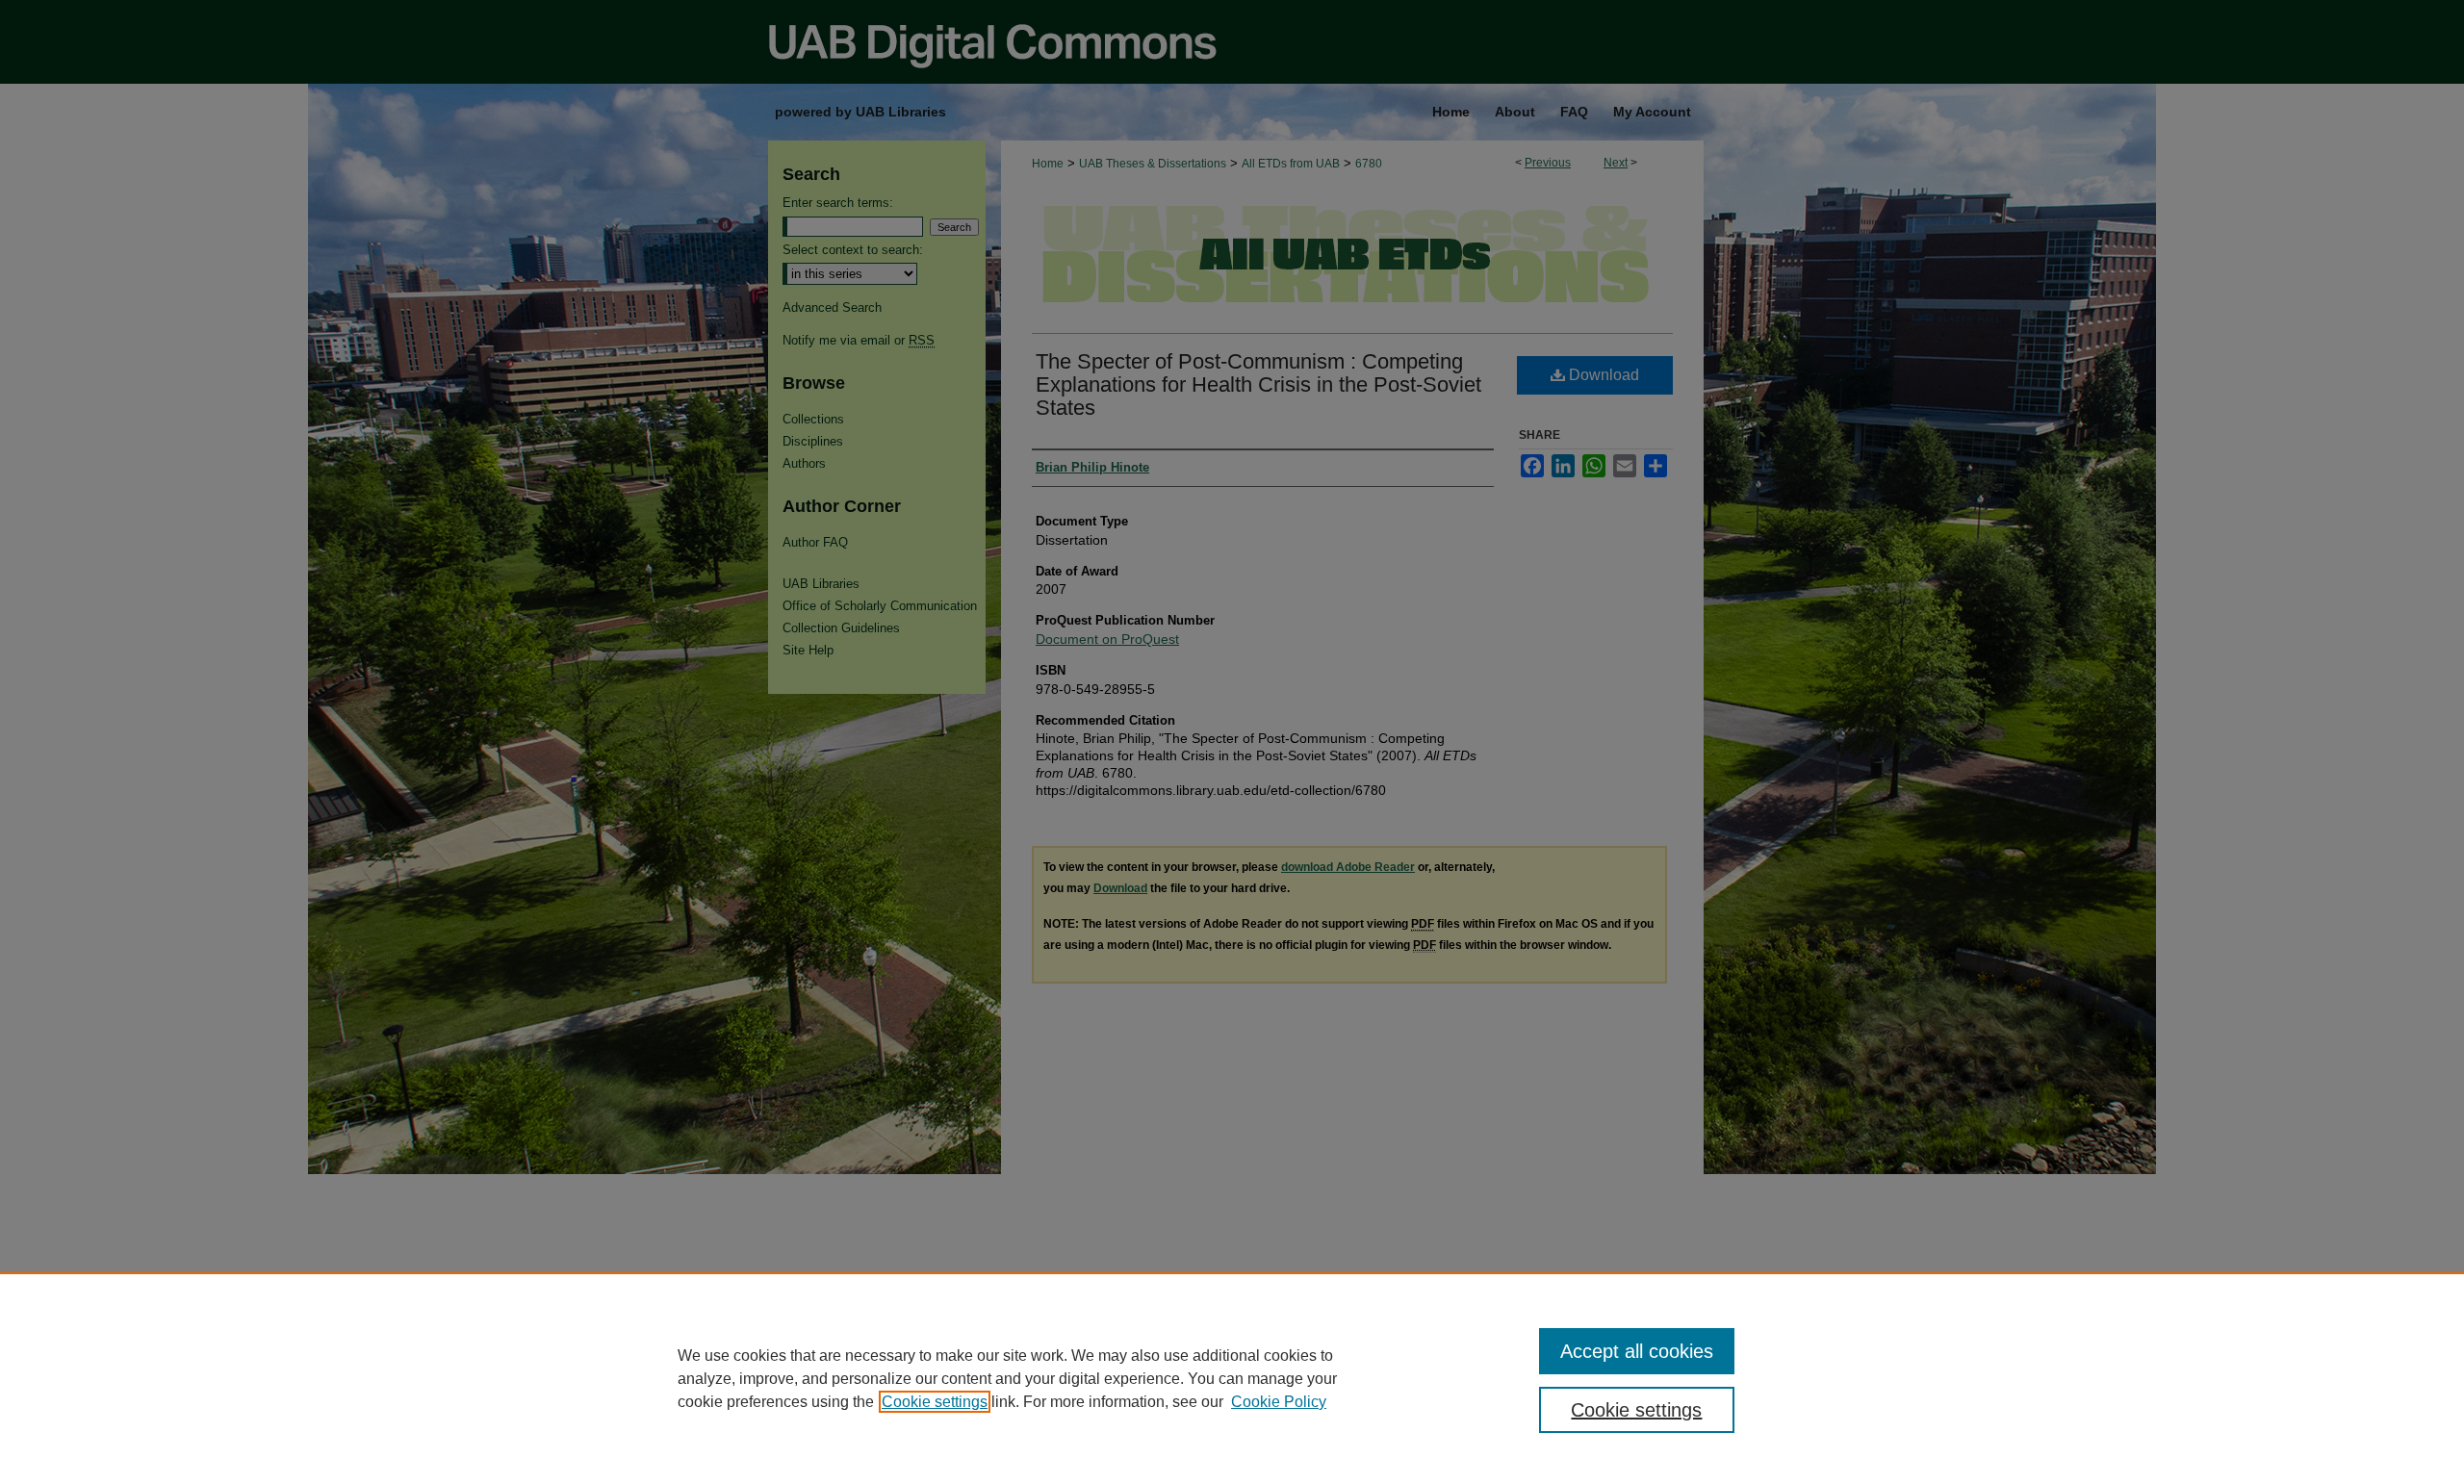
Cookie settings (935, 1402)
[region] (1232, 1378)
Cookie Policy (1279, 1402)
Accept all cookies (1637, 1351)
